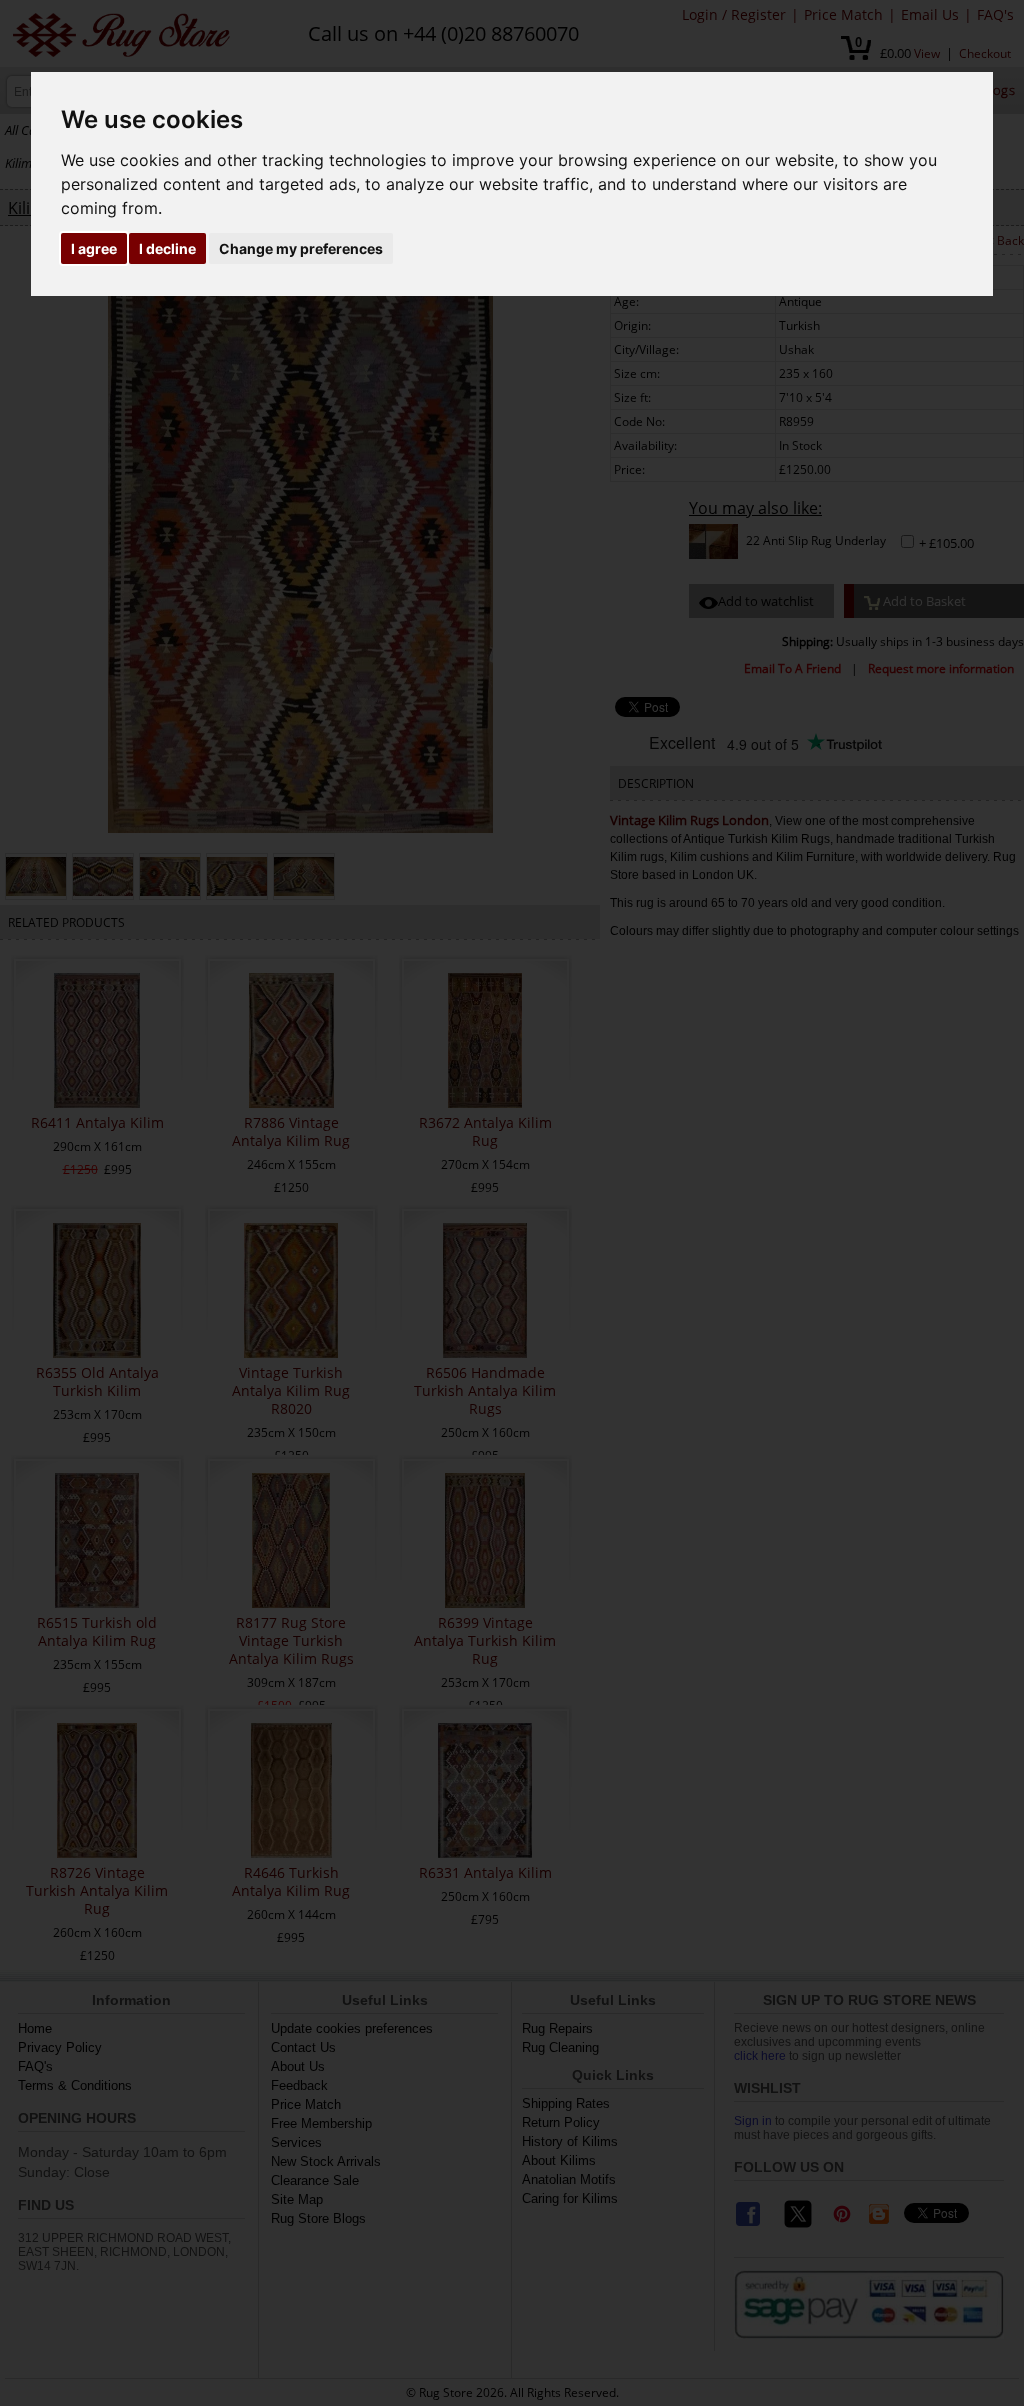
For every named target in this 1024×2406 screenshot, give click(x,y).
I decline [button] (167, 248)
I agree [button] (94, 248)
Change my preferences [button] (301, 248)
